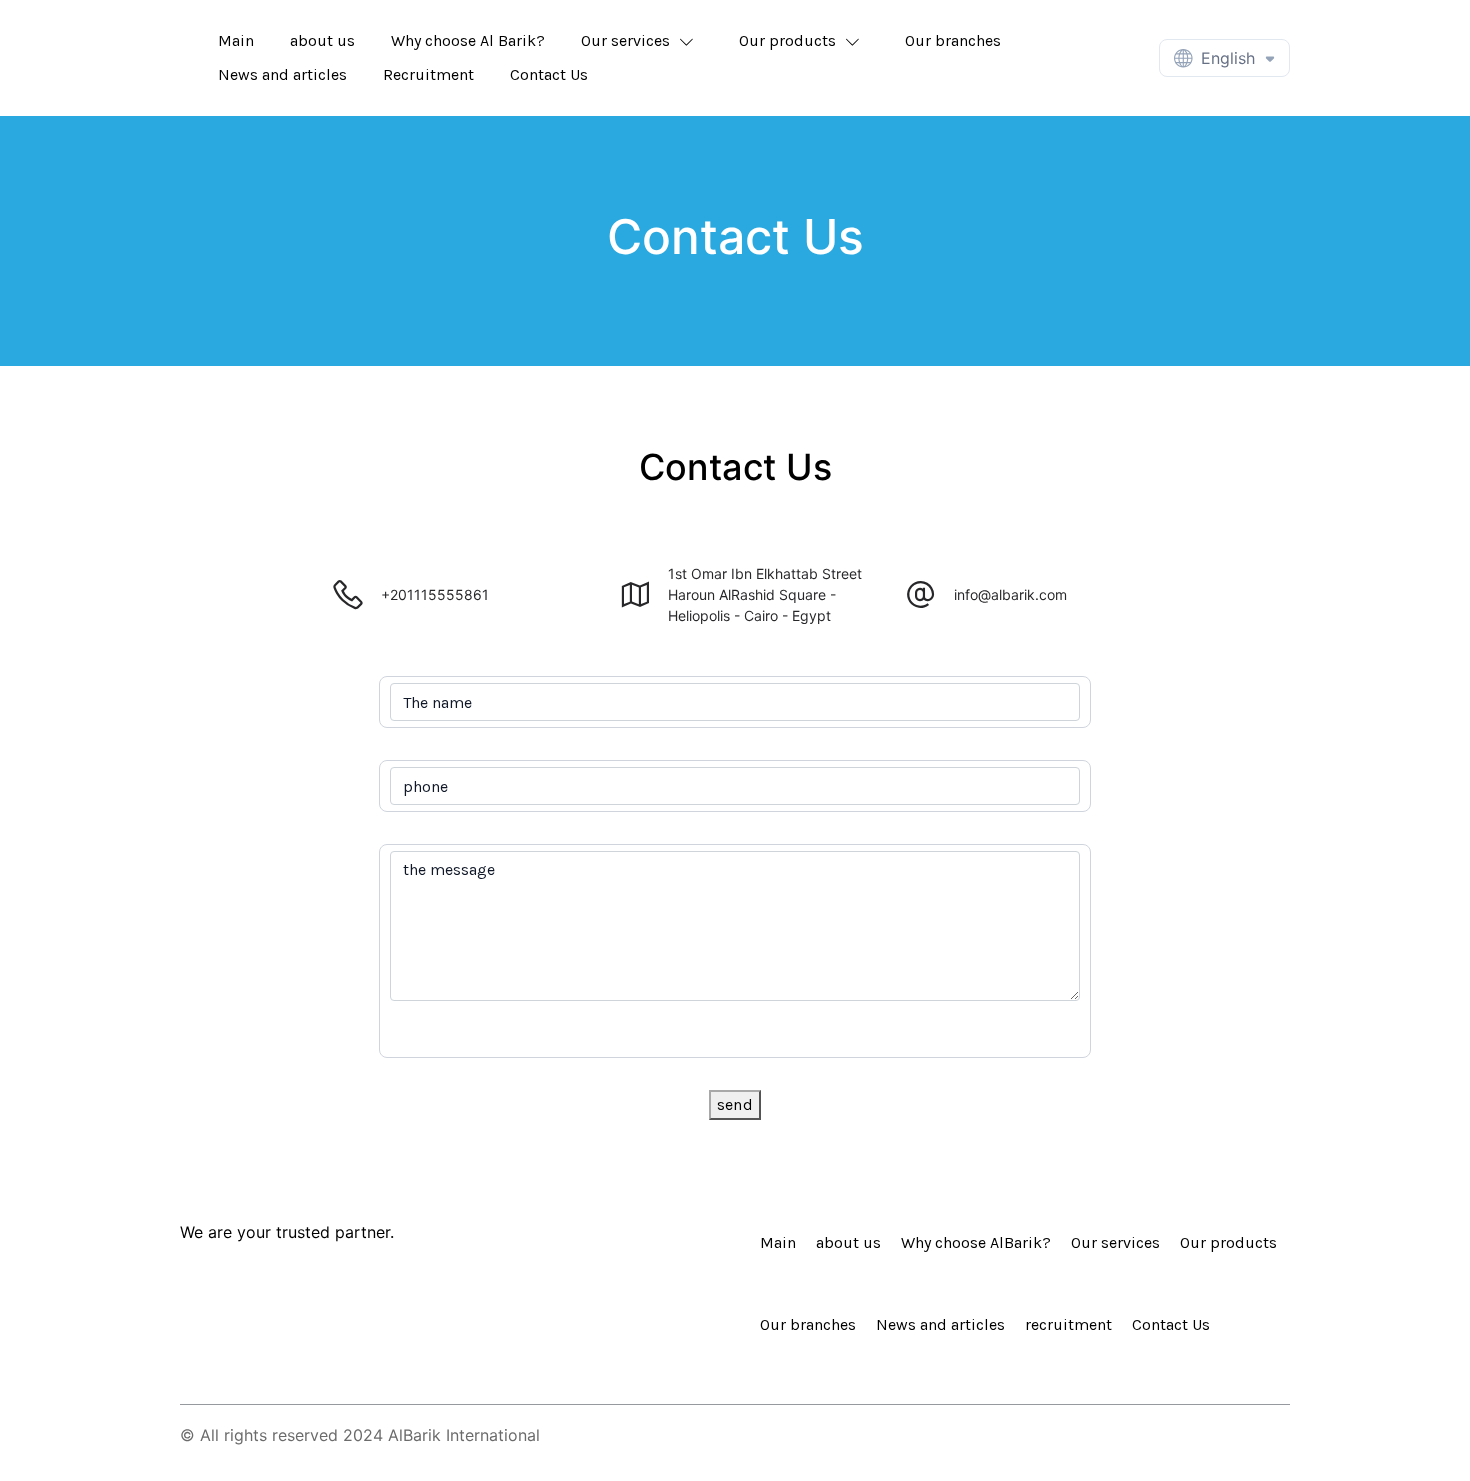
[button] (642, 41)
